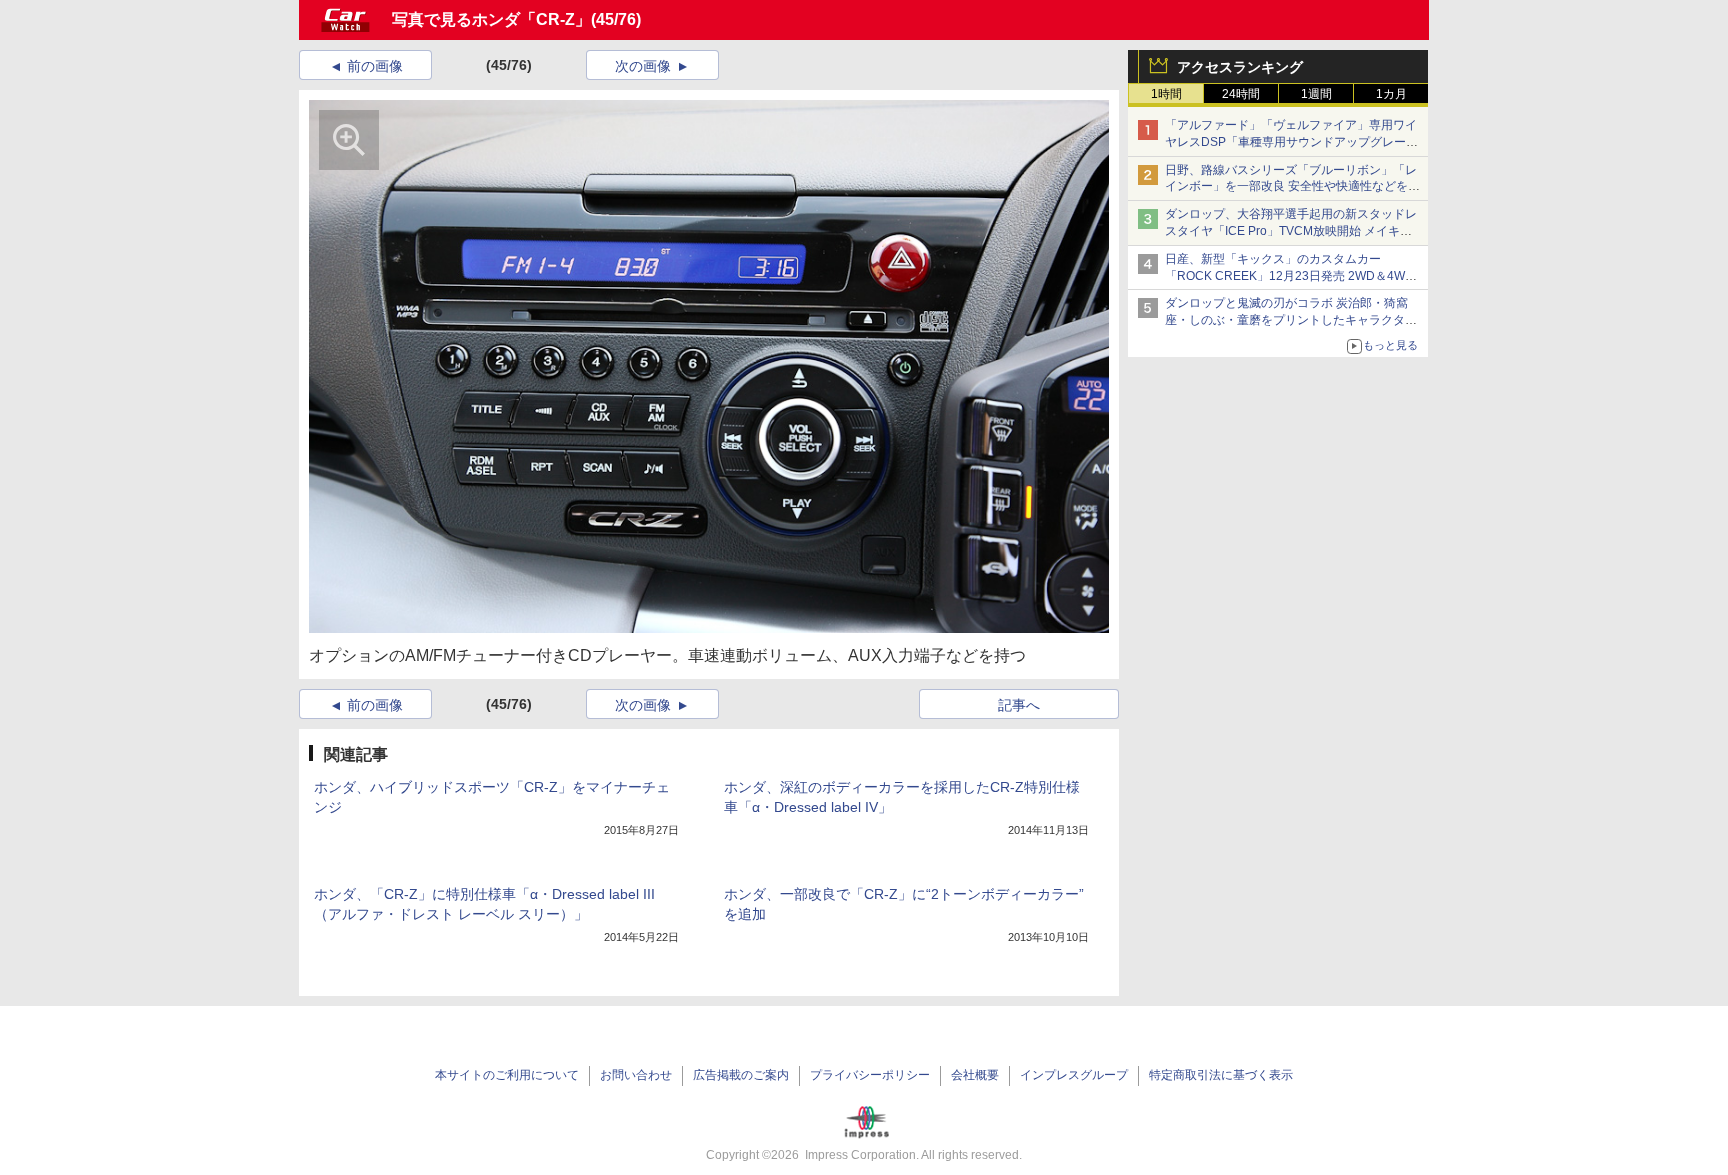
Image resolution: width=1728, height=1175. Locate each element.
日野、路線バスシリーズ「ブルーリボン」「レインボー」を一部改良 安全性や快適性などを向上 (1292, 187)
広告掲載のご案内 (741, 1075)
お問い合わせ (636, 1075)
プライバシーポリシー (870, 1075)
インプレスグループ (1074, 1075)
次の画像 (643, 66)
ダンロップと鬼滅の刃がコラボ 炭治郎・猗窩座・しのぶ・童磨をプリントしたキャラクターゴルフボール (1291, 320)
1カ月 (1391, 94)
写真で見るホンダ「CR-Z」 (491, 19)
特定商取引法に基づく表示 (1221, 1075)
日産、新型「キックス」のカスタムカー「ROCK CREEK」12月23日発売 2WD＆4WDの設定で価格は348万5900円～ (1289, 276)
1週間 (1316, 94)
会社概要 (975, 1075)
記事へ (1019, 705)
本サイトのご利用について (507, 1075)
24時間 (1241, 94)
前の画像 (375, 66)
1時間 (1166, 94)
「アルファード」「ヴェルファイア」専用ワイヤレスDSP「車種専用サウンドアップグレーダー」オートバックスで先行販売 (1291, 142)
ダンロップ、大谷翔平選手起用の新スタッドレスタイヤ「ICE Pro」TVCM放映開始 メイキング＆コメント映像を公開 (1291, 231)
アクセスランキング (1240, 67)
